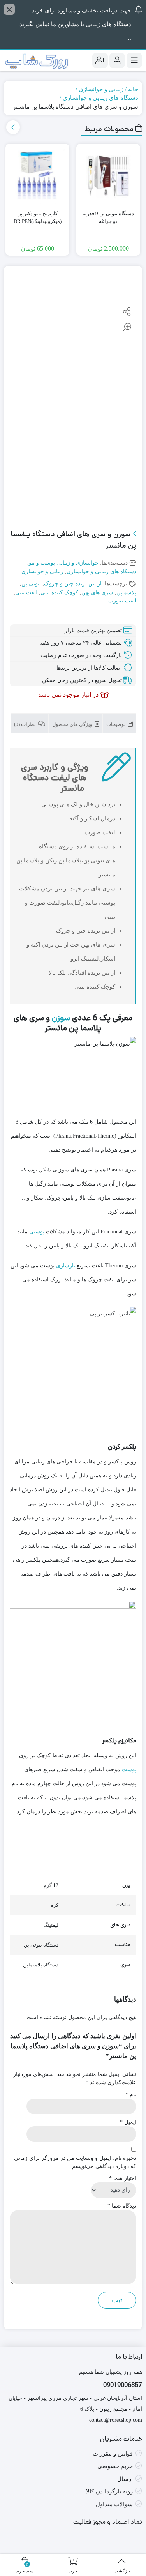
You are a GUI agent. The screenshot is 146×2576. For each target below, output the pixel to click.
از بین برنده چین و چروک (73, 584)
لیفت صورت (122, 601)
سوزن (61, 1018)
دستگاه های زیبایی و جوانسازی (100, 98)
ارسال (125, 2479)
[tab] (120, 723)
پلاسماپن (126, 593)
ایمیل (128, 2122)
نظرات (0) (26, 724)
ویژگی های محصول (73, 724)
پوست (129, 1769)
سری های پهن (97, 593)
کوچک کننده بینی (59, 593)
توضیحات (117, 724)
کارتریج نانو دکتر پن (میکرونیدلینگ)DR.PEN (38, 217)
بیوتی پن (31, 584)
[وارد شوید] (117, 60)
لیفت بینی (26, 593)
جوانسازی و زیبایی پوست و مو (64, 563)
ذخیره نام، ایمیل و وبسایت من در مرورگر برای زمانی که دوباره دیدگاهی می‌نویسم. (75, 2162)
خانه (133, 89)
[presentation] (13, 127)
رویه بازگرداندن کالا (109, 2491)
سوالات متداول (114, 2504)
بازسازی (66, 1266)
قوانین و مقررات (113, 2454)
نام (131, 2095)
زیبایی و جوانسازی (101, 89)
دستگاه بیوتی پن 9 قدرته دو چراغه (108, 217)
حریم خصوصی (115, 2466)
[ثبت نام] (100, 60)
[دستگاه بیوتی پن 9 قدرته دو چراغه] (108, 176)
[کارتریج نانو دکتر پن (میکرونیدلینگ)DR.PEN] (37, 176)
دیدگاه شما (122, 2206)
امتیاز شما (123, 2178)
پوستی (37, 1232)
